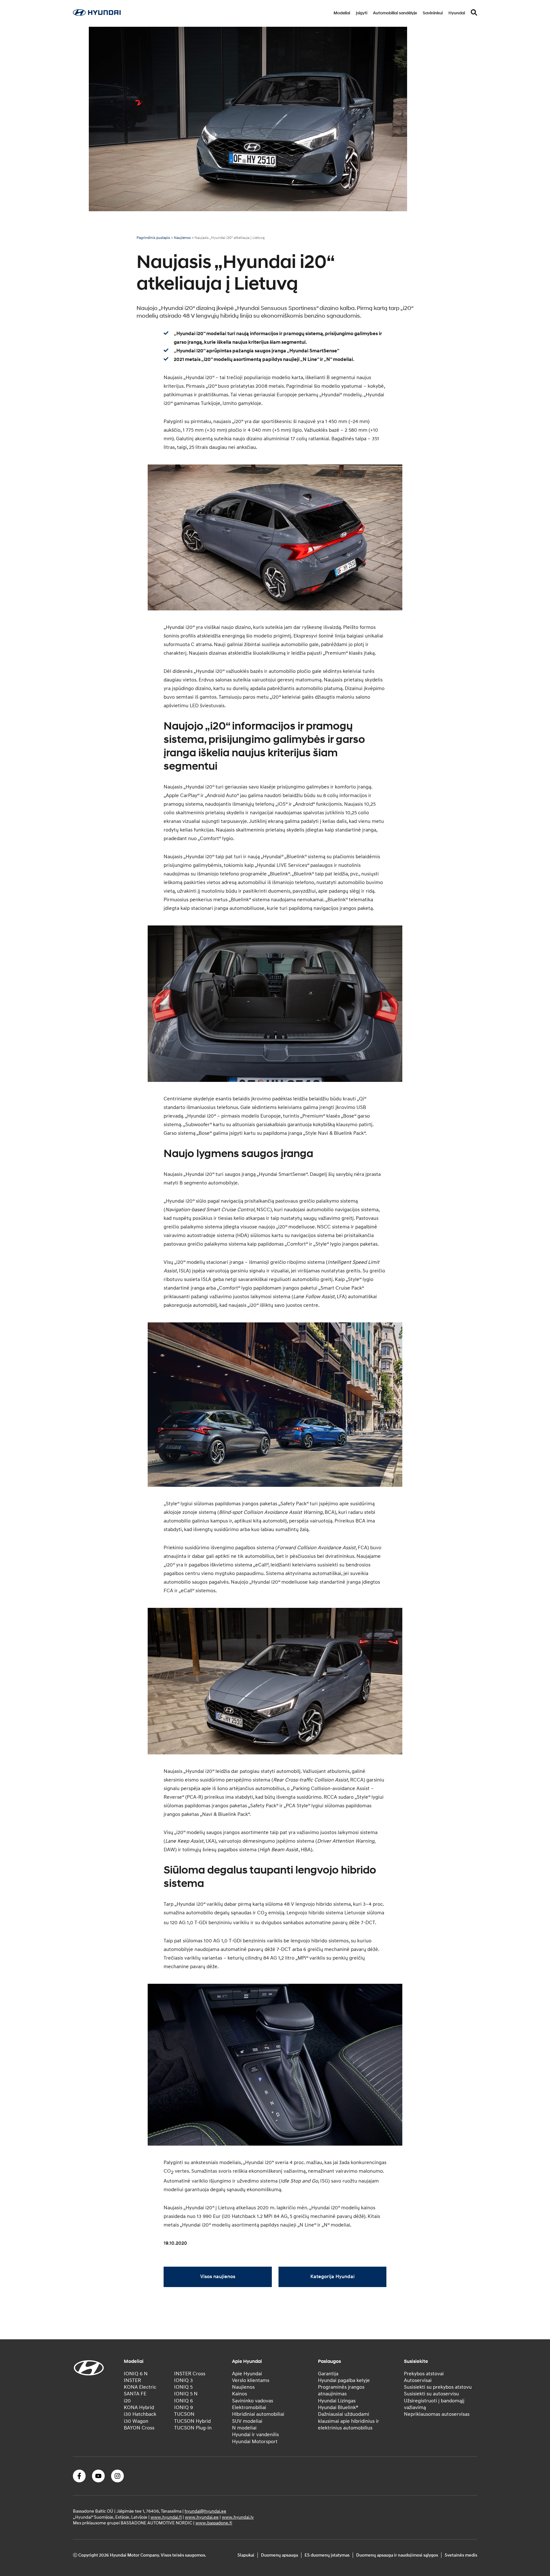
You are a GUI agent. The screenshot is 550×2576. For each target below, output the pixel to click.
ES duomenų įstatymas (327, 2555)
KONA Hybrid (139, 2407)
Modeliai (342, 13)
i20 (127, 2401)
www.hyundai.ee (202, 2517)
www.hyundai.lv (238, 2517)
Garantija (328, 2374)
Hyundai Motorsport (255, 2442)
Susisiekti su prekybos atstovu (438, 2387)
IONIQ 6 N (136, 2374)
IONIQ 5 (183, 2387)
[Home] (97, 14)
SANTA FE (135, 2394)
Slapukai (246, 2555)
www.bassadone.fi (214, 2523)
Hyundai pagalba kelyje (344, 2380)
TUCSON (184, 2414)
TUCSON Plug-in (193, 2428)
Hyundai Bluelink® (338, 2407)
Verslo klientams (251, 2380)
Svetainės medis (461, 2555)
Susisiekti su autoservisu (431, 2394)
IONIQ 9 (183, 2407)
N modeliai (244, 2428)
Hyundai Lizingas (337, 2401)
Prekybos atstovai (424, 2374)
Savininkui (433, 13)
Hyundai (457, 13)
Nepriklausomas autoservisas (437, 2414)
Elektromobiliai (249, 2407)
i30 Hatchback (140, 2414)
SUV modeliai (247, 2421)
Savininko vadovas (253, 2401)
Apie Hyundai (247, 2374)
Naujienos (182, 238)
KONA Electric (140, 2387)
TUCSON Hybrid (192, 2421)
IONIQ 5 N (186, 2394)
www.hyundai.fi (166, 2517)
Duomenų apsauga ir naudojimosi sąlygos (397, 2555)
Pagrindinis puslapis (153, 238)
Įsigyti (362, 13)
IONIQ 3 (183, 2380)
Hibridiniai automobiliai (258, 2414)
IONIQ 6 (183, 2401)
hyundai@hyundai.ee (205, 2511)
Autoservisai (418, 2380)
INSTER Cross (190, 2374)
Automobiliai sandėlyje (395, 13)
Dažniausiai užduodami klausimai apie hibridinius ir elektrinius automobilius (349, 2421)
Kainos (240, 2394)
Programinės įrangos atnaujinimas (341, 2390)
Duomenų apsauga (279, 2555)
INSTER (132, 2380)
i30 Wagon (136, 2421)
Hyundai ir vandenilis (255, 2435)
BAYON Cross (139, 2428)
